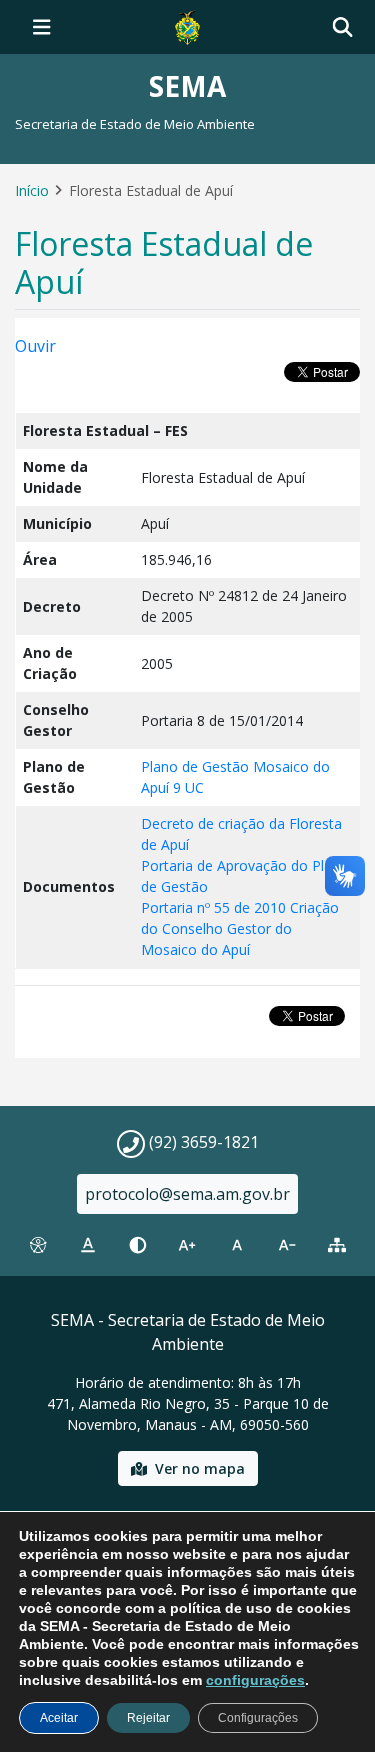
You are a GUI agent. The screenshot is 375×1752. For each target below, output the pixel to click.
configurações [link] (255, 1680)
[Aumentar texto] (188, 1245)
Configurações (258, 1718)
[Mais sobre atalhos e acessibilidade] (38, 1245)
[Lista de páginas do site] (337, 1245)
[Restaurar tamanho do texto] (237, 1245)
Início (32, 190)
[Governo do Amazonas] (187, 25)
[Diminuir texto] (287, 1245)
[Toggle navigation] (42, 27)
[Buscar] (342, 27)
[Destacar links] (88, 1245)
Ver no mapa (200, 1468)
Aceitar (59, 1718)
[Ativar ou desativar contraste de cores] (138, 1245)
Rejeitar (148, 1718)
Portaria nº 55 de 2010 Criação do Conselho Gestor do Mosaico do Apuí (240, 928)
